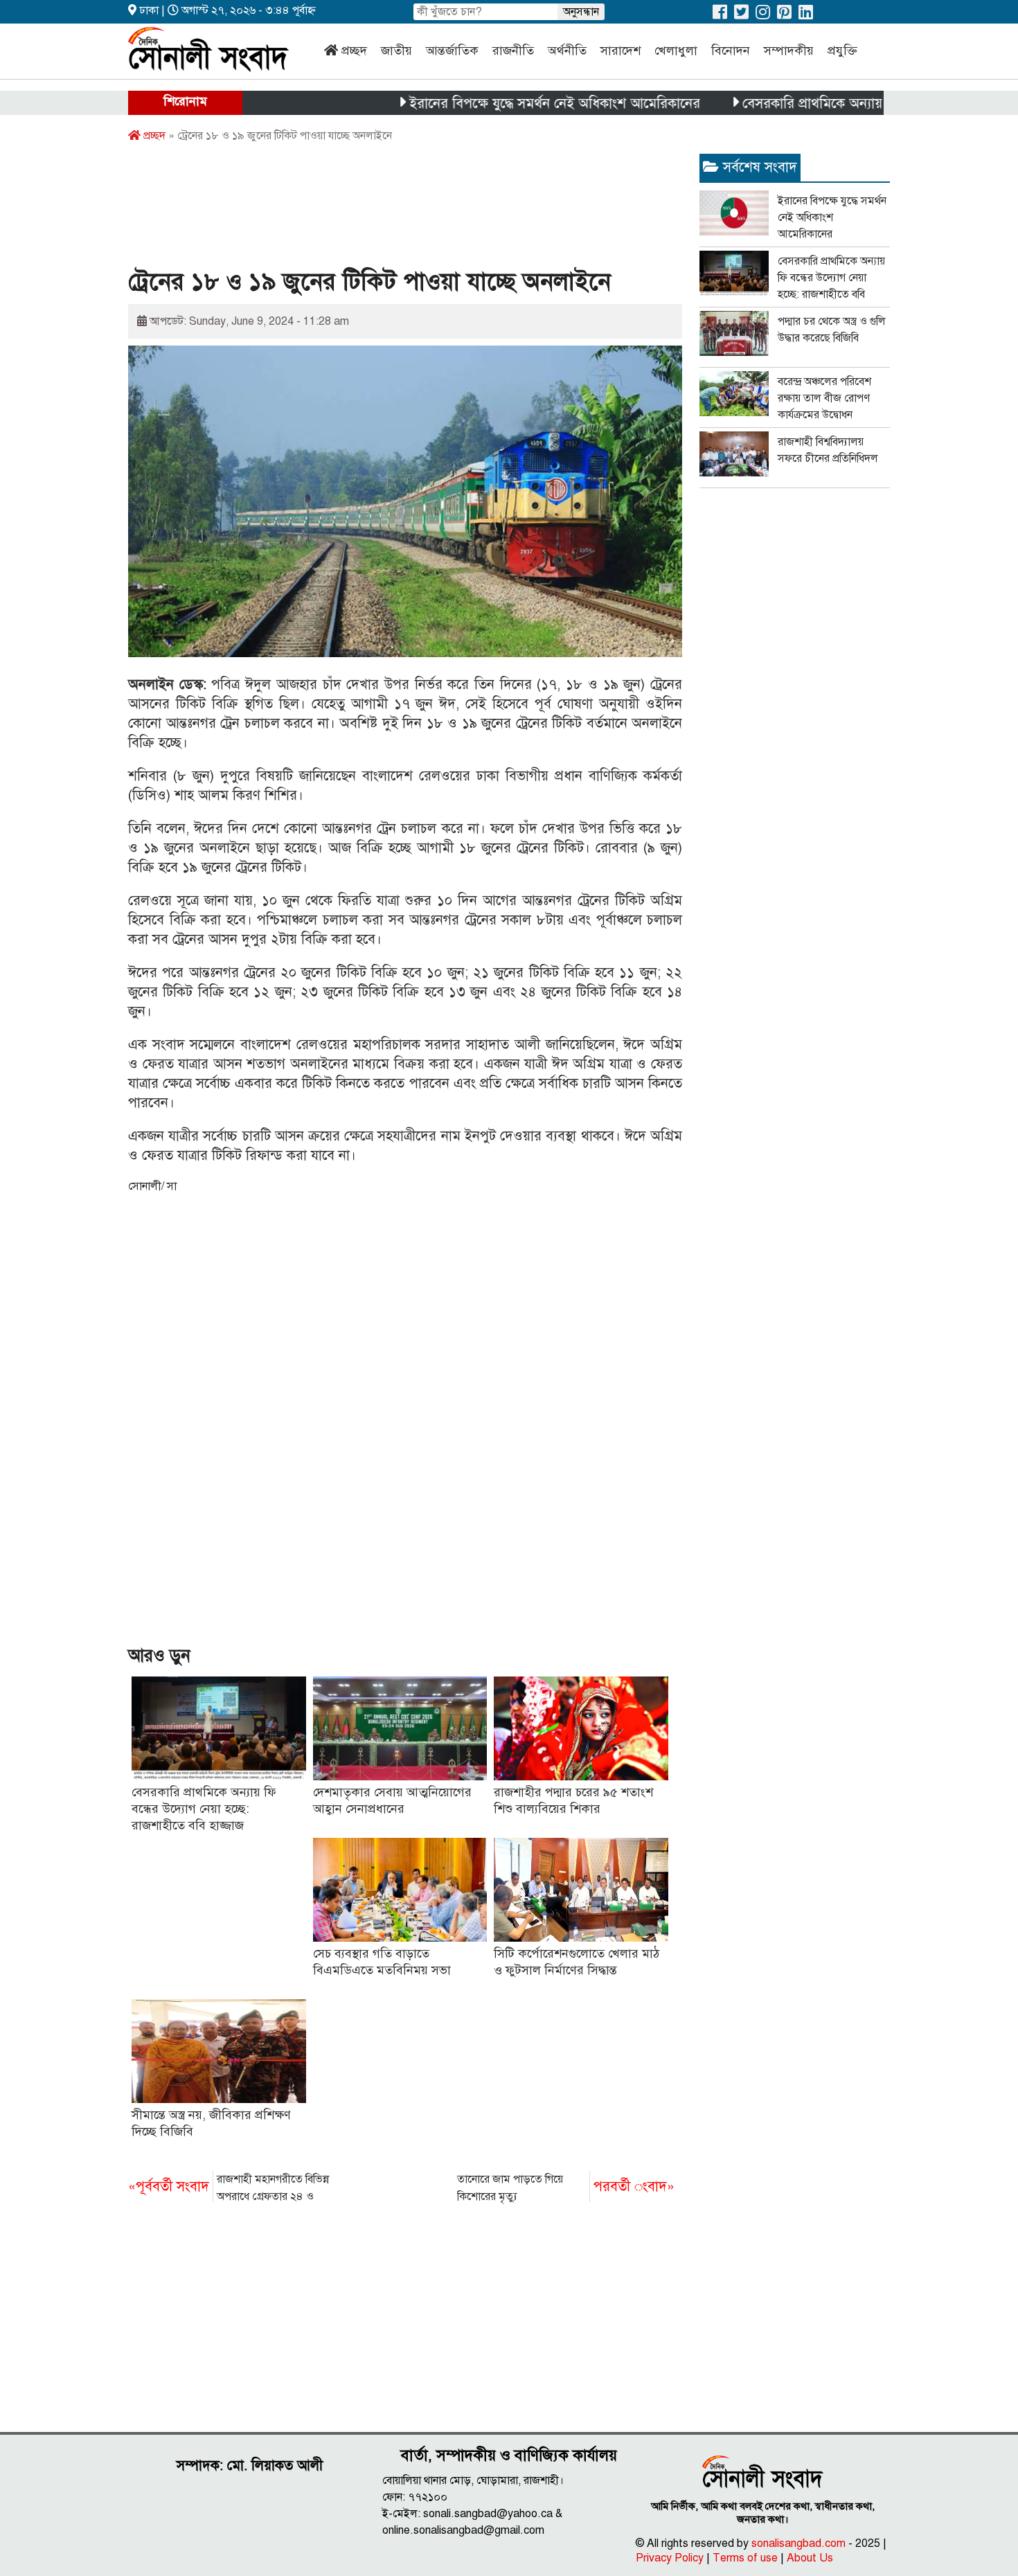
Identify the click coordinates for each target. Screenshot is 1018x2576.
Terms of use (745, 2558)
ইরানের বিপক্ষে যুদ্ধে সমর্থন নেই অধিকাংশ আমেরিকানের (503, 104)
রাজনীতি (513, 51)
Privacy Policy (670, 2558)
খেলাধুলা (676, 51)
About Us (810, 2558)
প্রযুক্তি (842, 51)
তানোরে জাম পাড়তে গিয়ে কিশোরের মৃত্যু (566, 2188)
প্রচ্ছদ (354, 51)
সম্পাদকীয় (789, 51)
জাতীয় (396, 51)
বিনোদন (731, 51)
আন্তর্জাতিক (452, 51)
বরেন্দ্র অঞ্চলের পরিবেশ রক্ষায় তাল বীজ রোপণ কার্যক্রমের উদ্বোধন (824, 398)
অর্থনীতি (567, 51)
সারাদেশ (620, 51)
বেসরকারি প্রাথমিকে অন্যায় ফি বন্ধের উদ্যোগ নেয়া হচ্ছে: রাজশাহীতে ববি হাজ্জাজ (204, 1809)
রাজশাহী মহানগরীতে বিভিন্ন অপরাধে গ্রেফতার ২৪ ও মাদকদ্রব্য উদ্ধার (229, 2189)
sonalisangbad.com (798, 2543)
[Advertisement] (380, 210)
